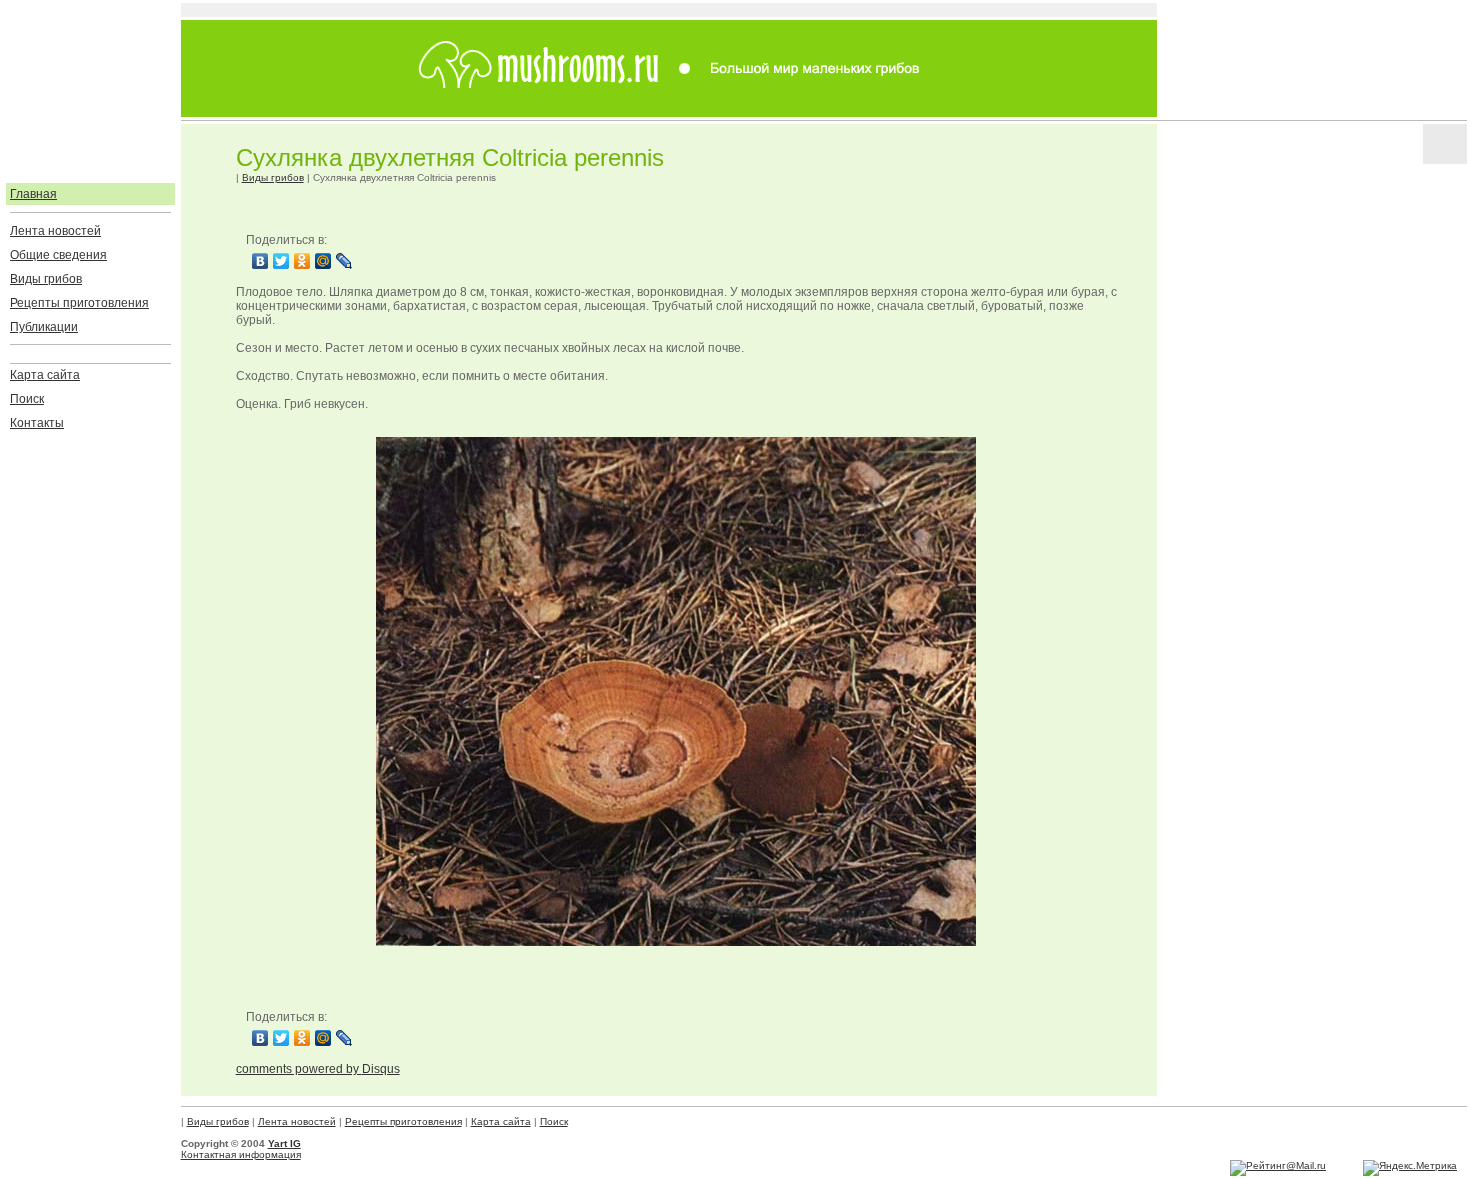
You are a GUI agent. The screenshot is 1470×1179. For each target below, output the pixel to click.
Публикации (44, 327)
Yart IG (284, 1143)
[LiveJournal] (344, 261)
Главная (33, 194)
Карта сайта (45, 375)
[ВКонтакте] (260, 261)
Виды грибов (46, 279)
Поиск (27, 399)
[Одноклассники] (302, 261)
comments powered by (318, 1069)
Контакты (37, 423)
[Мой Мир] (323, 261)
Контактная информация (241, 1154)
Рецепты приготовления (79, 303)
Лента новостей (55, 231)
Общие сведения (58, 255)
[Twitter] (281, 261)
